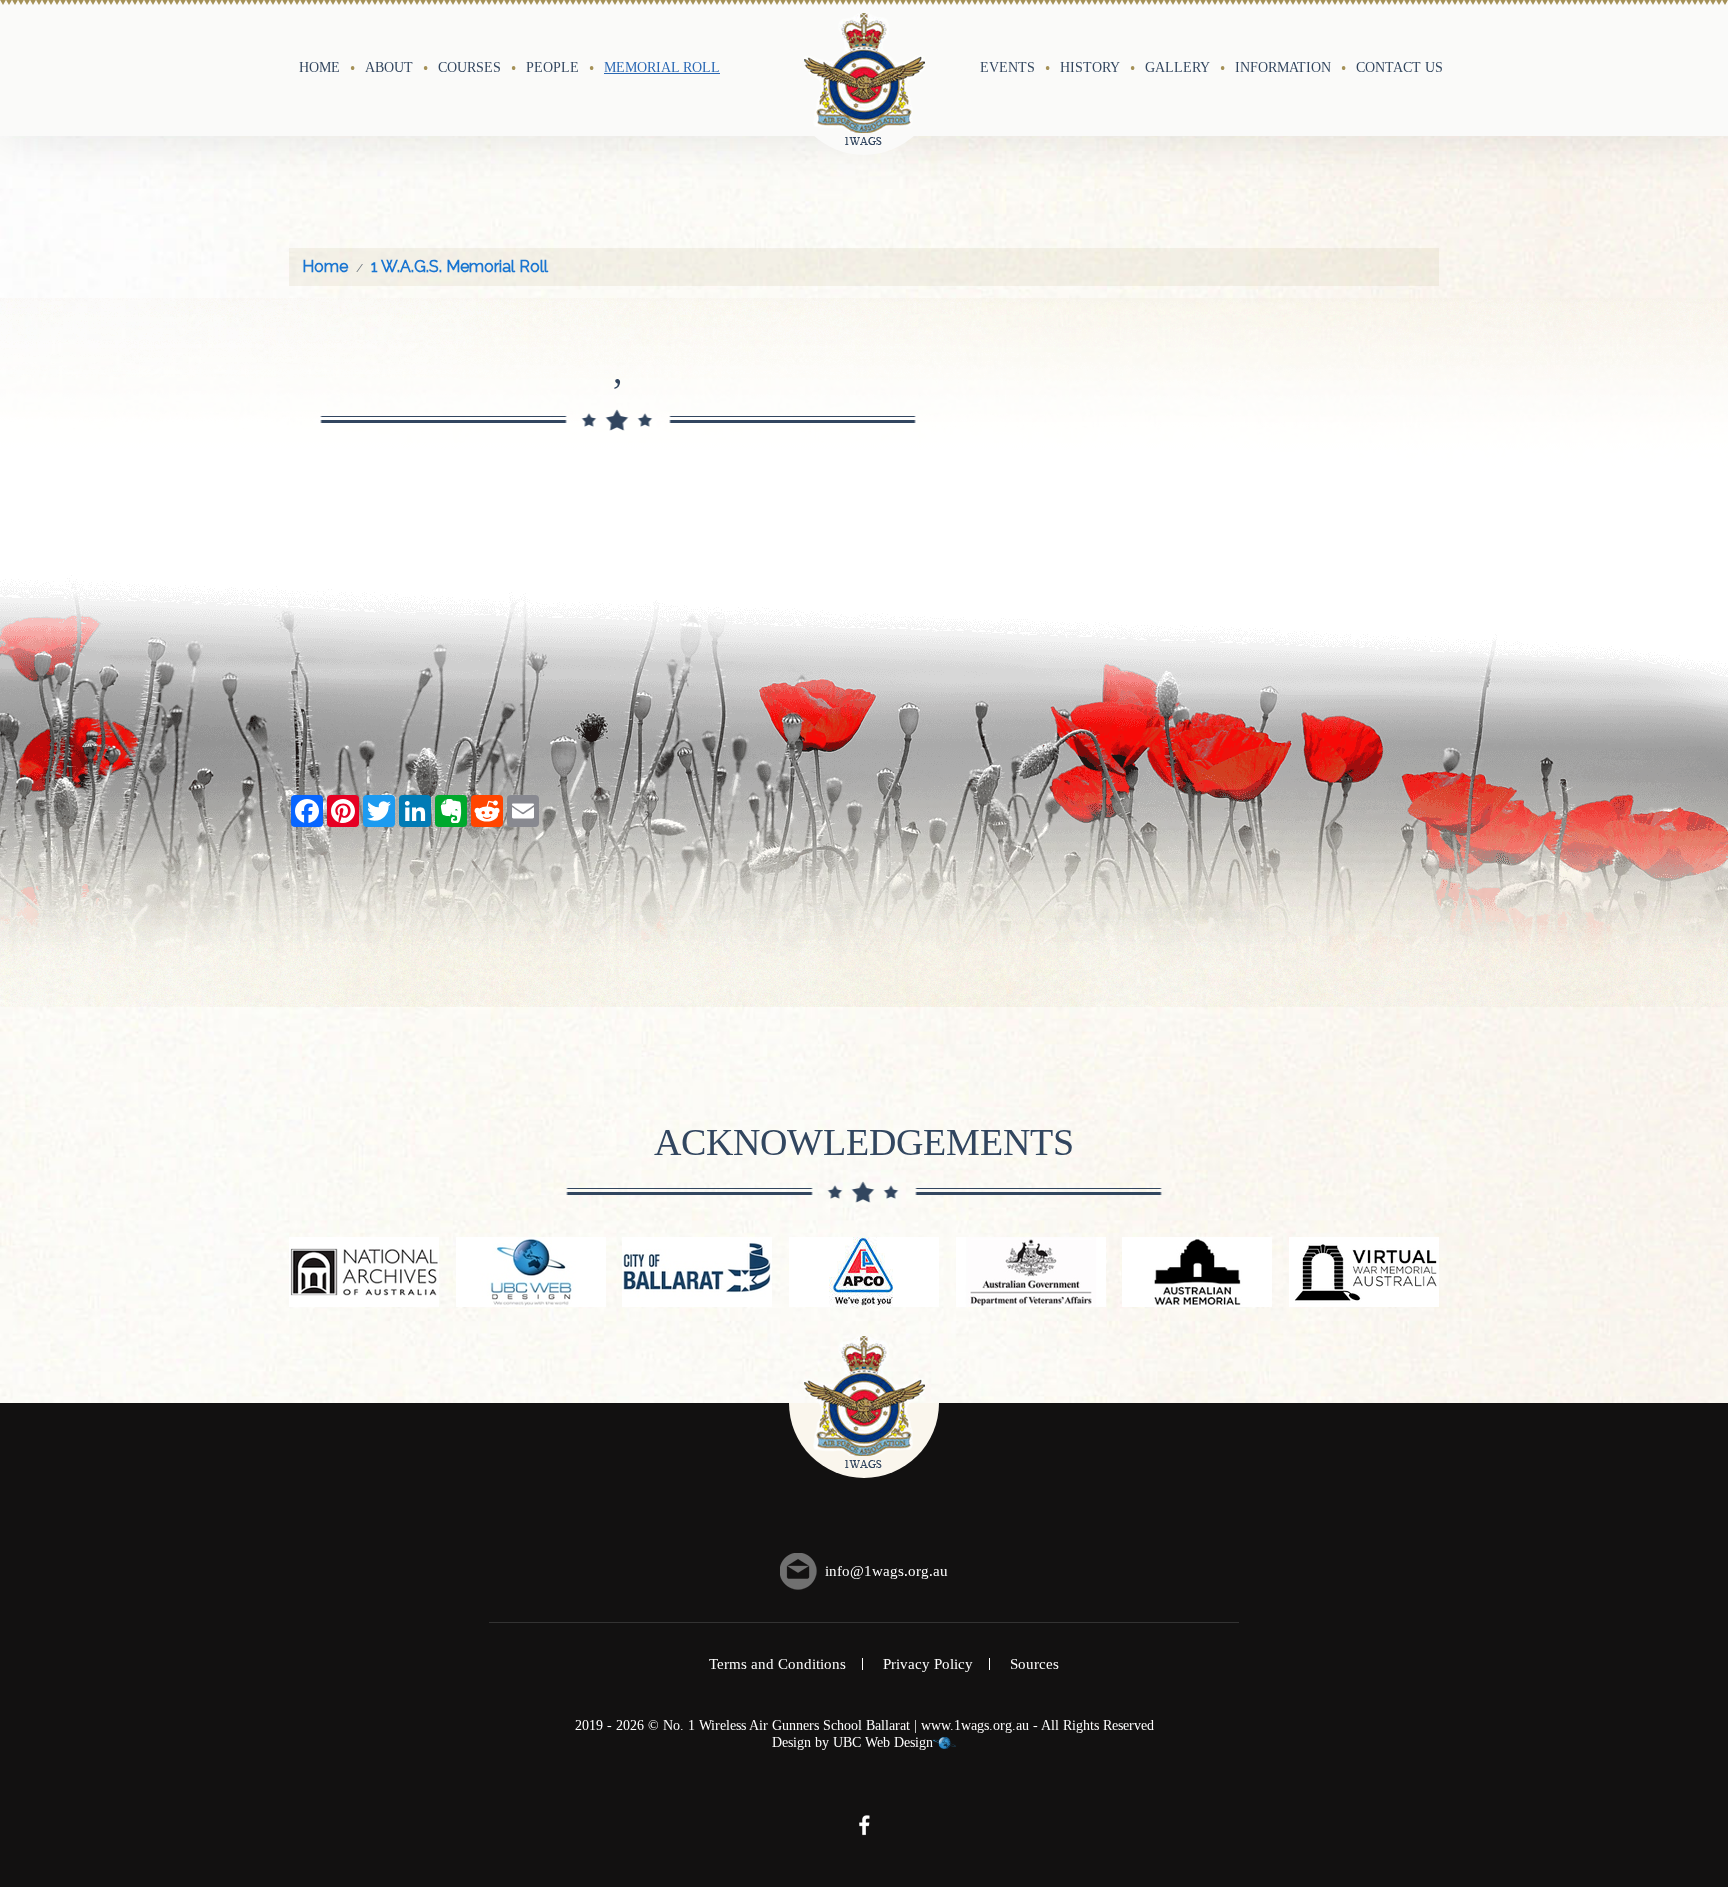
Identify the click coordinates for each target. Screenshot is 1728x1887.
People (552, 67)
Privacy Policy (928, 1664)
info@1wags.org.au (886, 1571)
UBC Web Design (883, 1742)
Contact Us (1399, 67)
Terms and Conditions (777, 1664)
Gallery (1177, 67)
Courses (469, 67)
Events (1007, 67)
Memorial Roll (662, 67)
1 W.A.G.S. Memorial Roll (459, 266)
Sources (1034, 1664)
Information (1283, 67)
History (1090, 67)
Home (319, 67)
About (389, 67)
